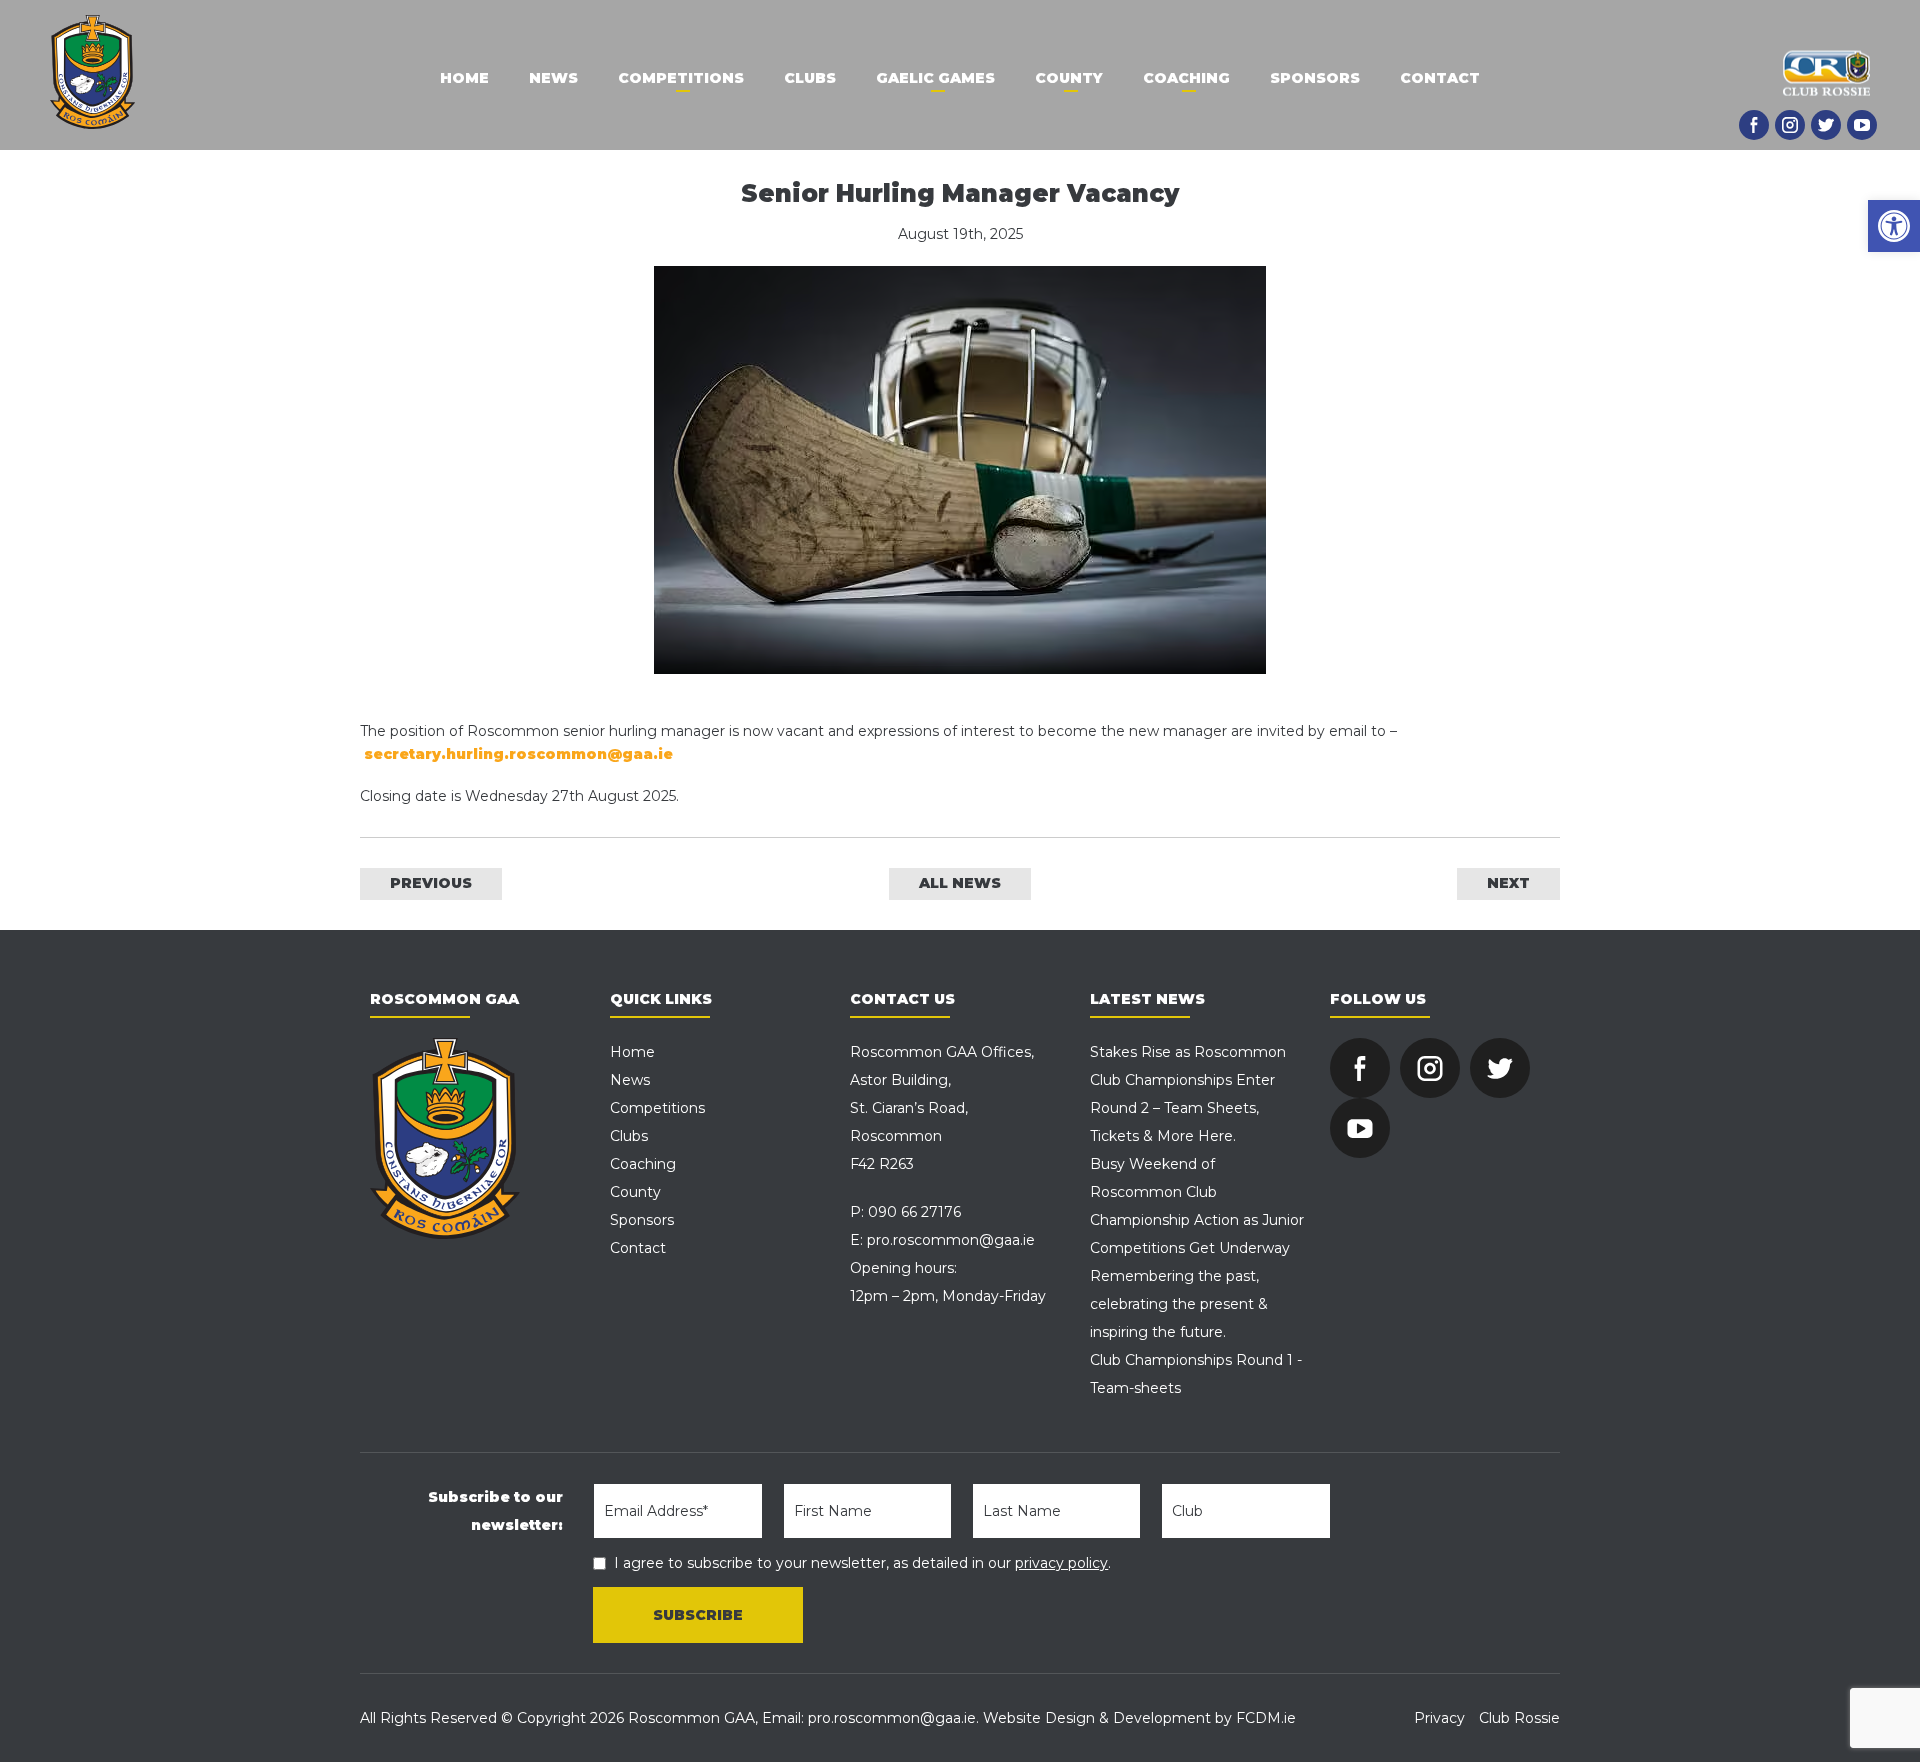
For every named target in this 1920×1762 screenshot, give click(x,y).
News (553, 78)
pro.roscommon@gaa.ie (951, 1240)
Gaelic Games (935, 78)
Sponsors (1315, 78)
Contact (1440, 78)
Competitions (681, 78)
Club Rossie (1519, 1718)
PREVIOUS (431, 883)
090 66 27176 (914, 1212)
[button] (1894, 226)
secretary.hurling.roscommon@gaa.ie (518, 754)
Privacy (1439, 1718)
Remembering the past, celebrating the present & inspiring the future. (1179, 1304)
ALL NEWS (960, 883)
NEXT (1508, 883)
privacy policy (1061, 1563)
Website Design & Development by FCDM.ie (1139, 1718)
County (1069, 78)
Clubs (810, 78)
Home (464, 78)
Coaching (1186, 78)
